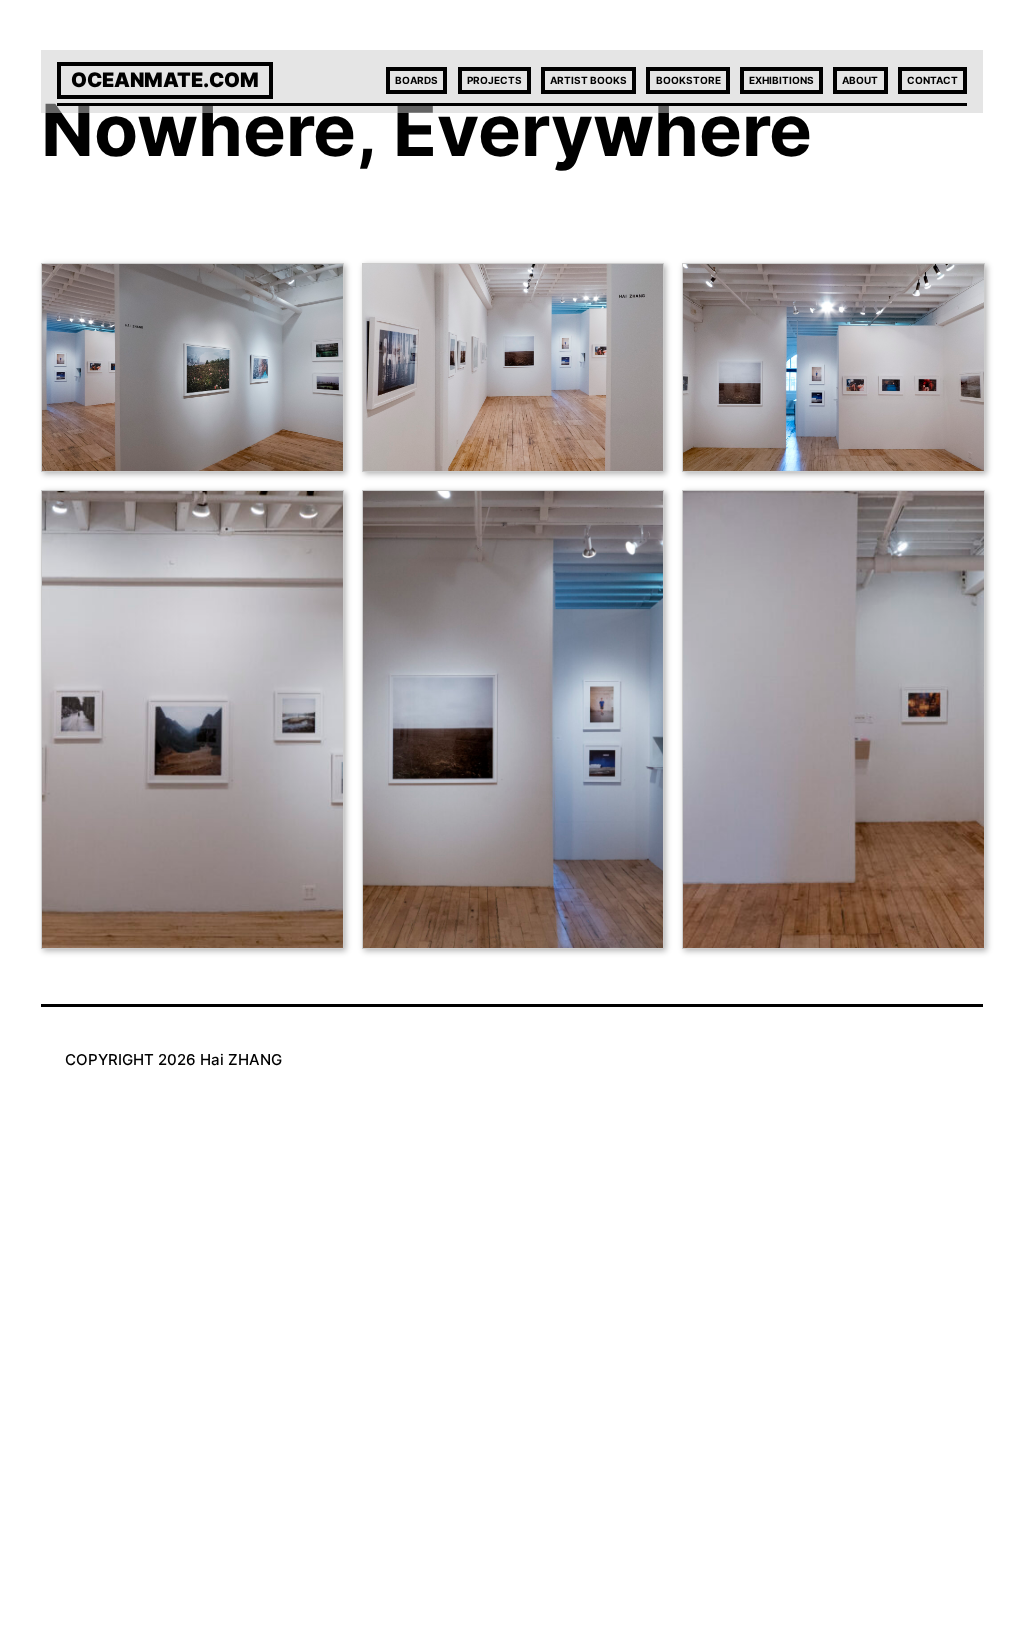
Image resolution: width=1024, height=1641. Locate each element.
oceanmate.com (165, 79)
